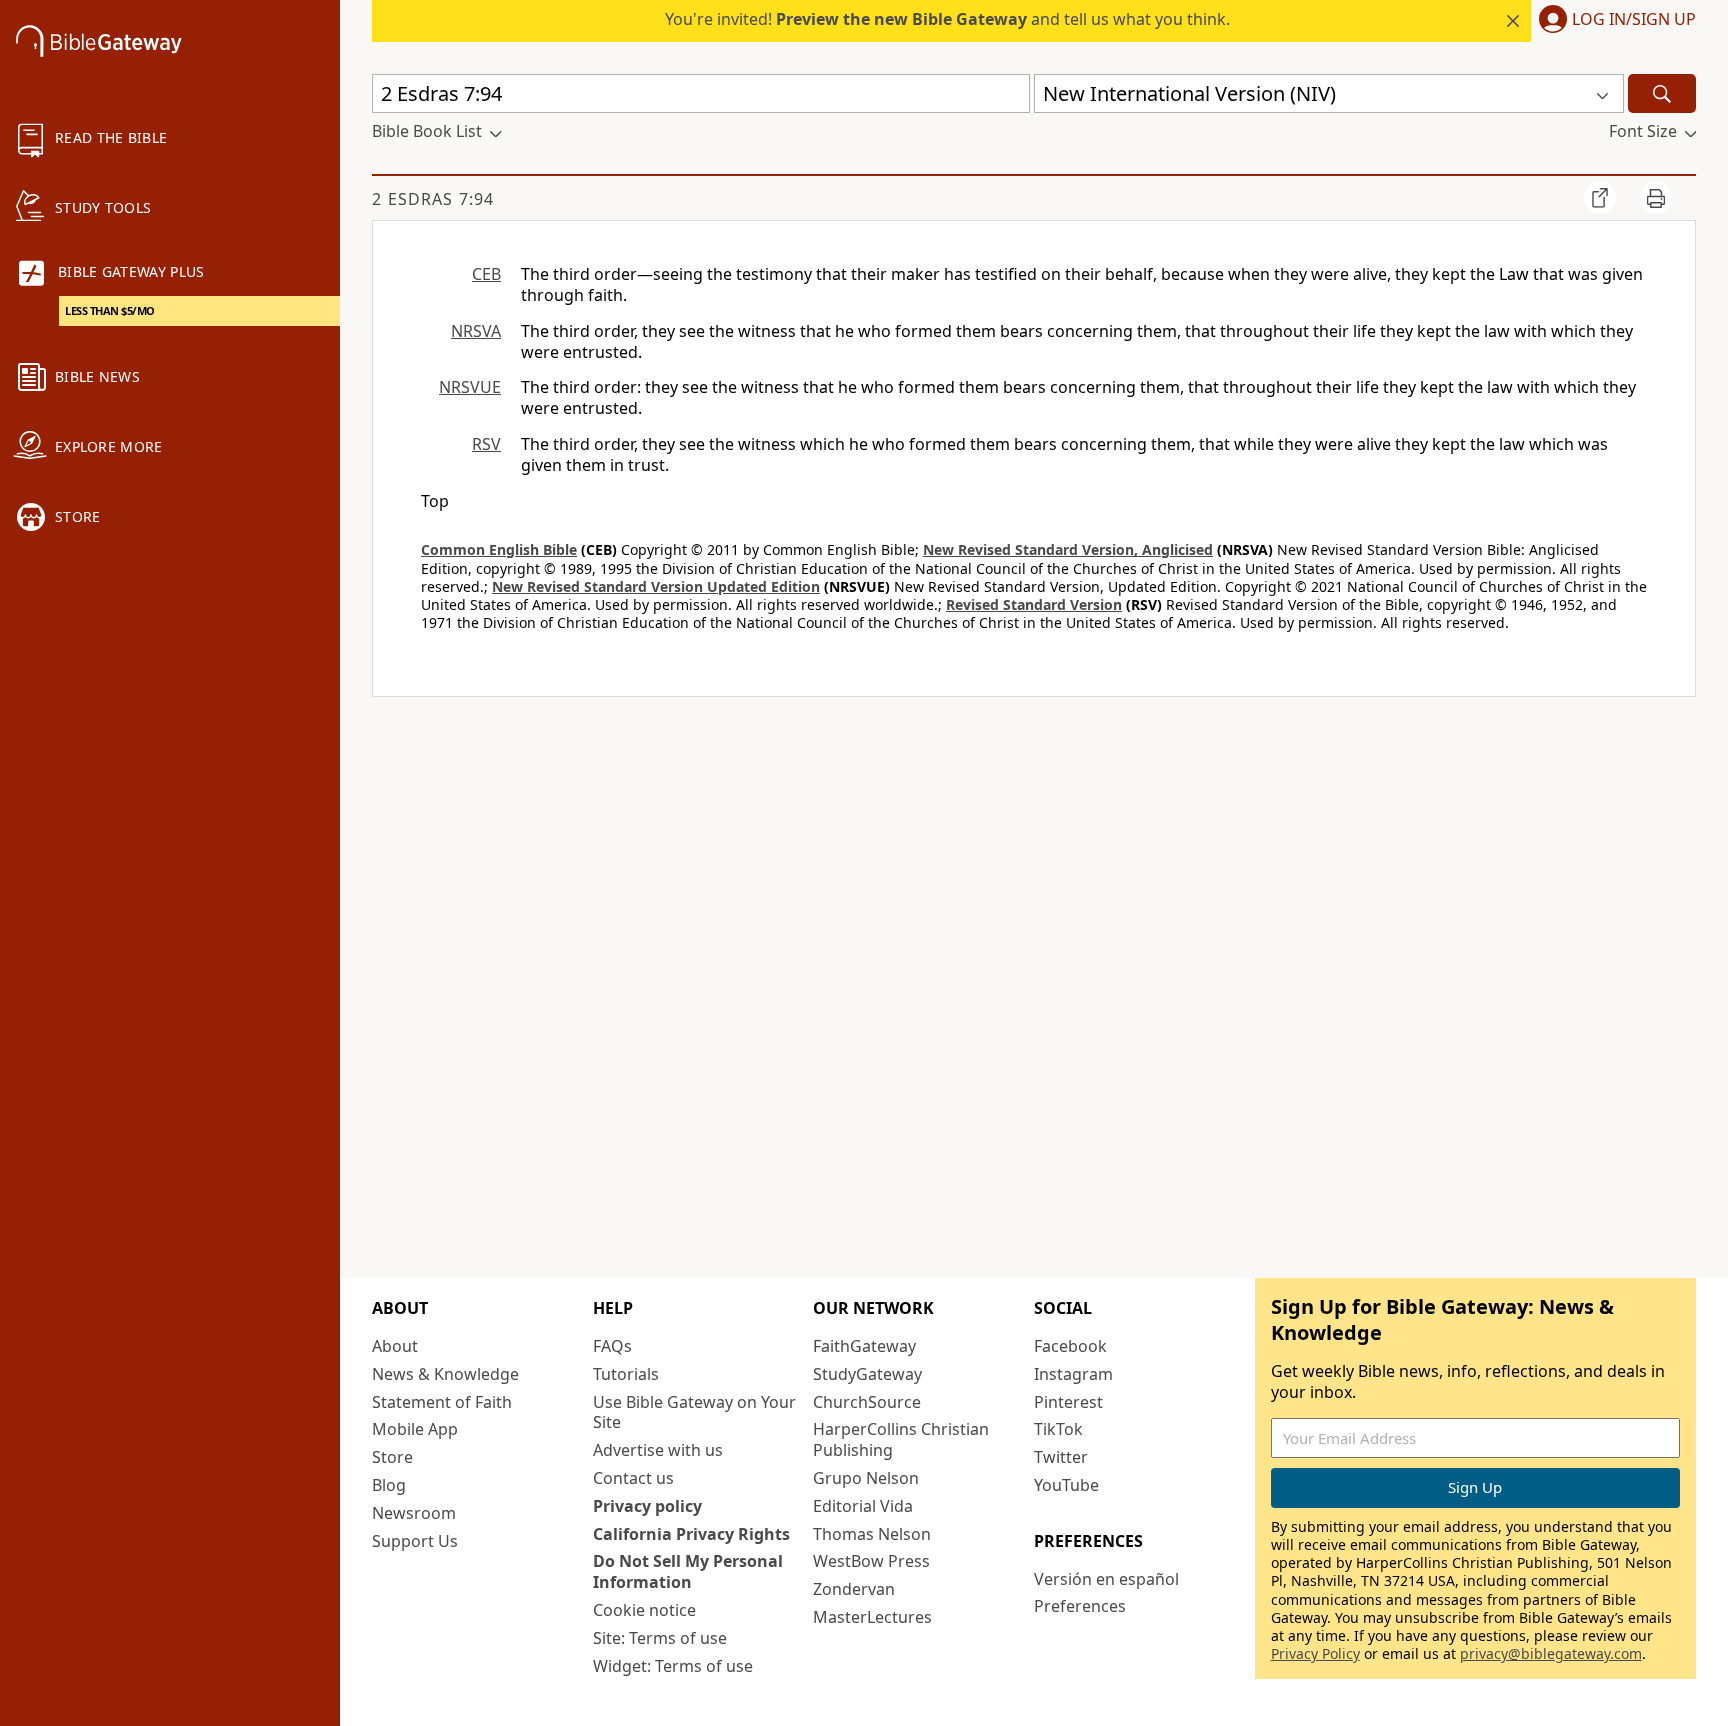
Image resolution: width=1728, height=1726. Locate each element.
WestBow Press (871, 1561)
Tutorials (626, 1374)
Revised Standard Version (1034, 604)
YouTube (1066, 1485)
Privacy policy (647, 1506)
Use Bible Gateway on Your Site (694, 1412)
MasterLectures (872, 1617)
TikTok (1058, 1429)
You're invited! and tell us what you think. (947, 19)
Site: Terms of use (660, 1638)
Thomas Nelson (872, 1534)
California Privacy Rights (691, 1534)
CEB (486, 274)
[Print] (1656, 198)
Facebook (1070, 1346)
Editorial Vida (863, 1506)
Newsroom (414, 1513)
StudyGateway (867, 1374)
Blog (389, 1485)
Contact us (633, 1478)
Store (392, 1457)
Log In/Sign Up (1634, 20)
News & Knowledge (445, 1374)
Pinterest (1068, 1402)
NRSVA (476, 331)
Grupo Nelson (866, 1478)
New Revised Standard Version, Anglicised (1068, 549)
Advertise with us (658, 1450)
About (395, 1346)
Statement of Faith (442, 1402)
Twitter (1061, 1457)
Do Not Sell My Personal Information (688, 1571)
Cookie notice (644, 1610)
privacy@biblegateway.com (1551, 1653)
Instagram (1073, 1374)
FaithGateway (864, 1346)
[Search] (1662, 93)
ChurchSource (867, 1402)
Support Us (415, 1541)
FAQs (612, 1346)
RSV (486, 444)
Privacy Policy (1315, 1653)
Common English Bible (499, 549)
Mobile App (415, 1429)
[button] (1613, 21)
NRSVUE (470, 387)
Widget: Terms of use (673, 1666)
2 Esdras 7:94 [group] (433, 199)
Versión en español (1106, 1579)
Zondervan (854, 1589)
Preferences (1080, 1606)
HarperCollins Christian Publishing (901, 1439)
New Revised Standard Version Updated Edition (656, 586)
